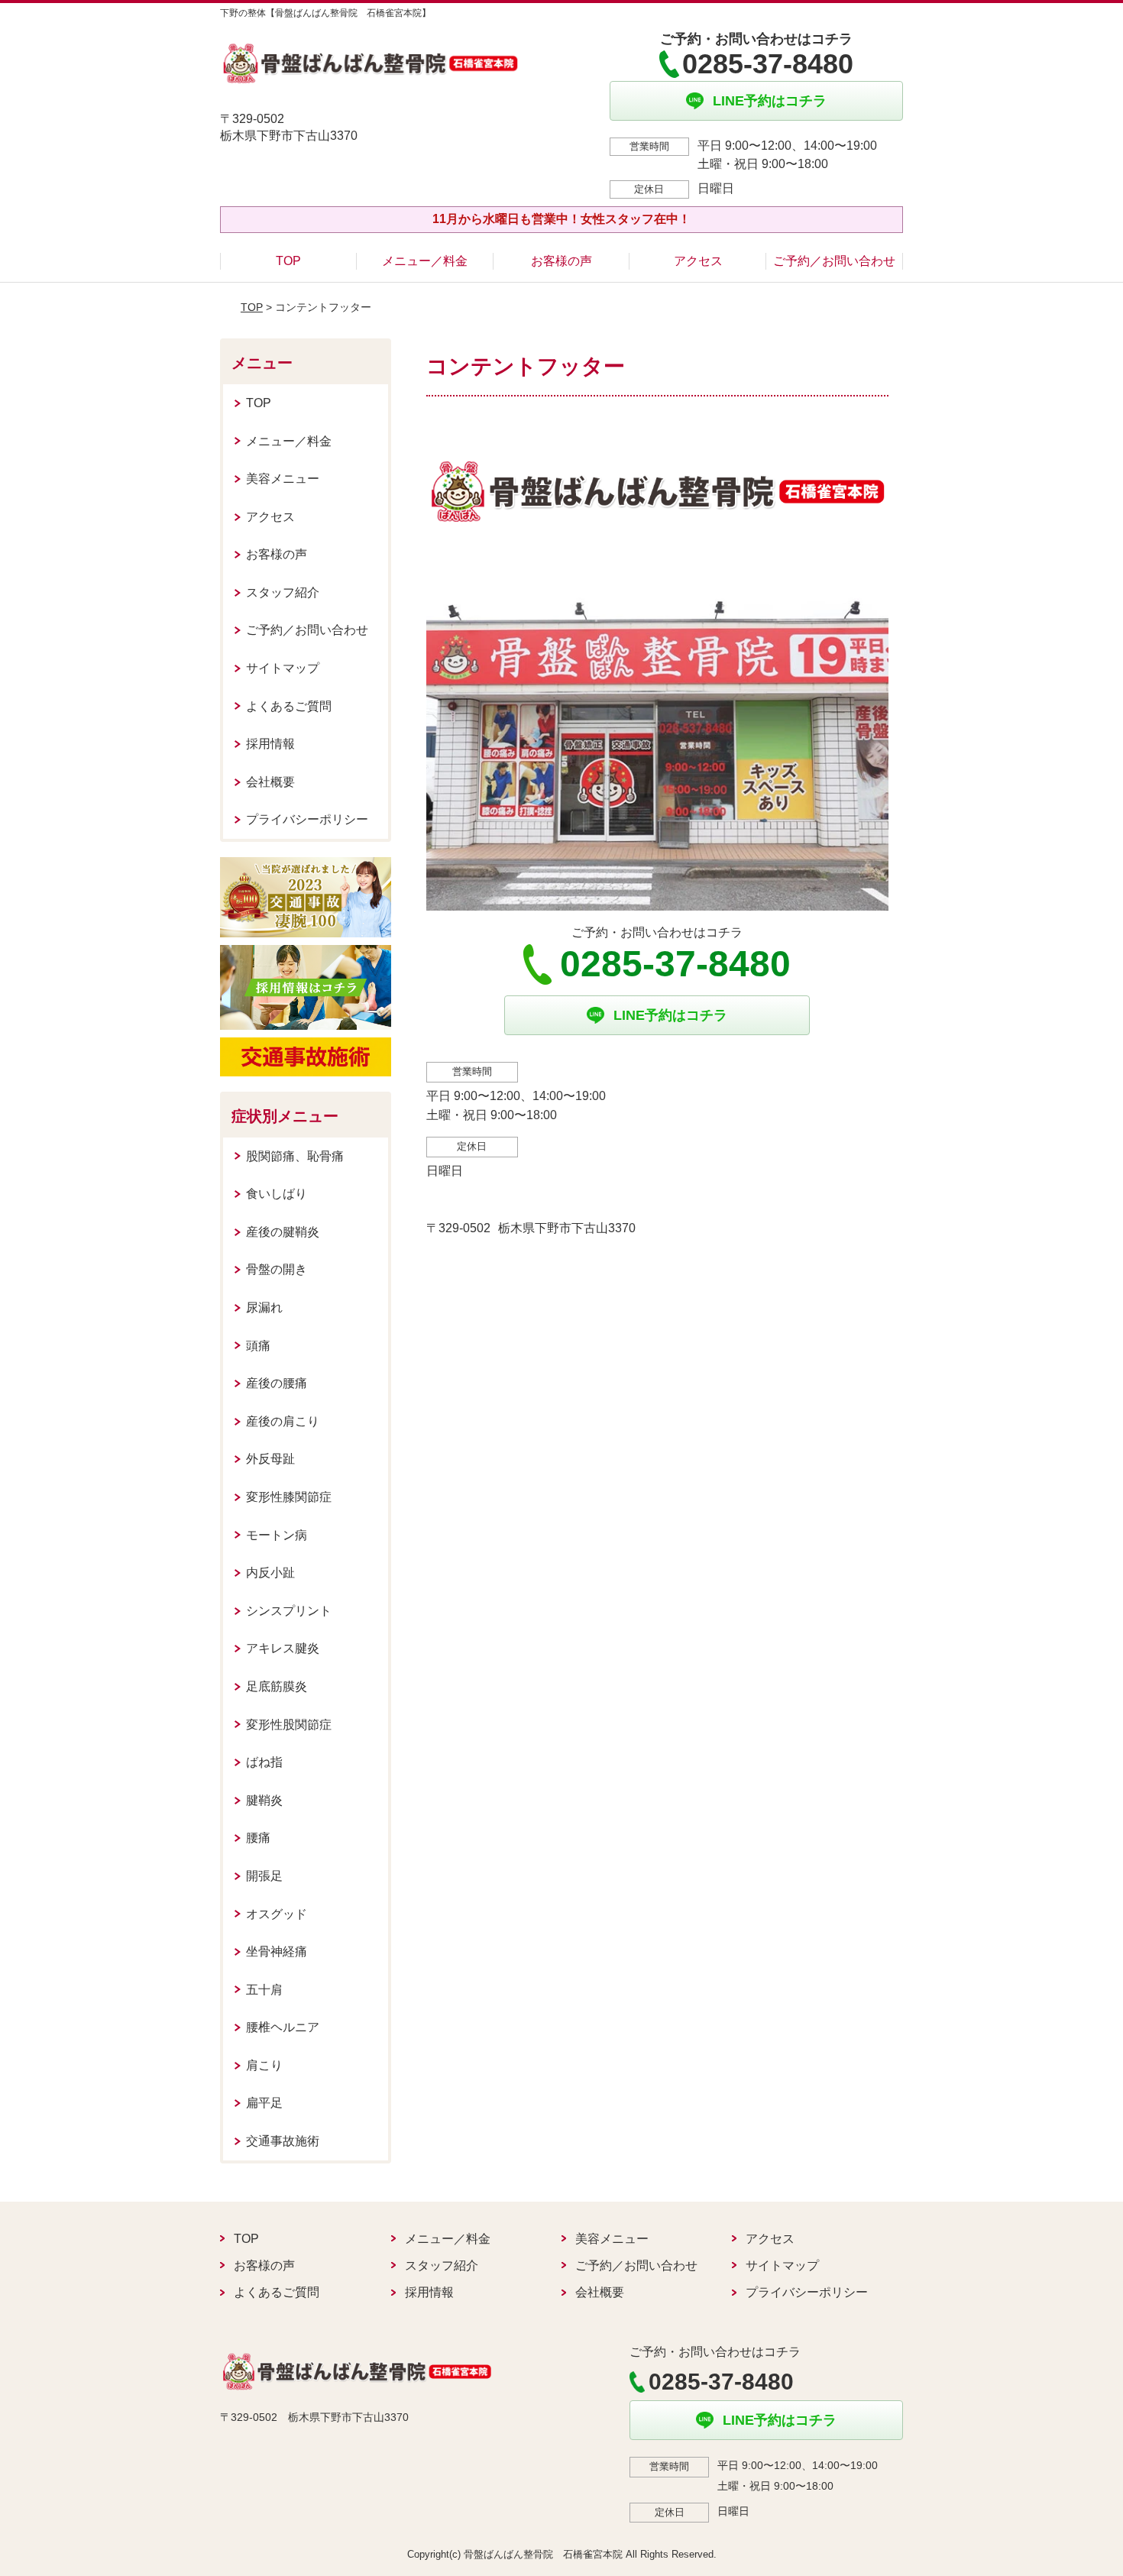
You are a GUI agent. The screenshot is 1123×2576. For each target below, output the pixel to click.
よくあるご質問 (289, 706)
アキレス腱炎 (283, 1648)
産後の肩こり (283, 1421)
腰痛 (258, 1838)
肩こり (264, 2065)
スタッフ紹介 (283, 592)
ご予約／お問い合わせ (834, 261)
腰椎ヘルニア (283, 2027)
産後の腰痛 (277, 1383)
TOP (288, 261)
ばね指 (264, 1762)
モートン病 (277, 1535)
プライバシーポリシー (307, 819)
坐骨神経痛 (277, 1951)
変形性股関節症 (289, 1725)
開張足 (264, 1876)
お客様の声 (561, 261)
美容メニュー (283, 479)
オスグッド (277, 1914)
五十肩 (264, 1990)
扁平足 (264, 2103)
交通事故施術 (283, 2141)
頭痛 (258, 1346)
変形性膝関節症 (289, 1497)
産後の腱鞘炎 (283, 1232)
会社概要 (270, 782)
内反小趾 (270, 1573)
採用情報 (270, 744)
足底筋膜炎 (277, 1686)
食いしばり (277, 1194)
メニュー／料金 (425, 261)
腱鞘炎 (264, 1800)
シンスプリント (289, 1611)
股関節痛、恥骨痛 (295, 1156)
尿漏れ (264, 1307)
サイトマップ (283, 668)
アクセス (698, 261)
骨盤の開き (277, 1269)
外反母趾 (270, 1459)
